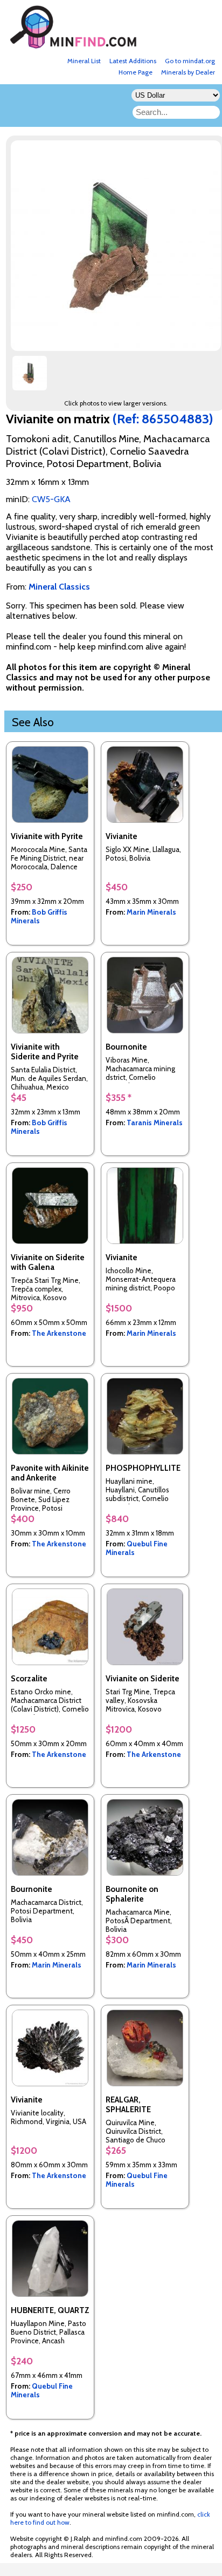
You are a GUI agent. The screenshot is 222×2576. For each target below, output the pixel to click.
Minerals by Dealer (188, 72)
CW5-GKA (51, 499)
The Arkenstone (59, 1333)
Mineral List (84, 61)
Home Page (136, 72)
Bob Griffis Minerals (39, 916)
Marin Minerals (151, 912)
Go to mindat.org (190, 61)
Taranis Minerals (155, 1123)
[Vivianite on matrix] (30, 377)
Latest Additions (133, 61)
